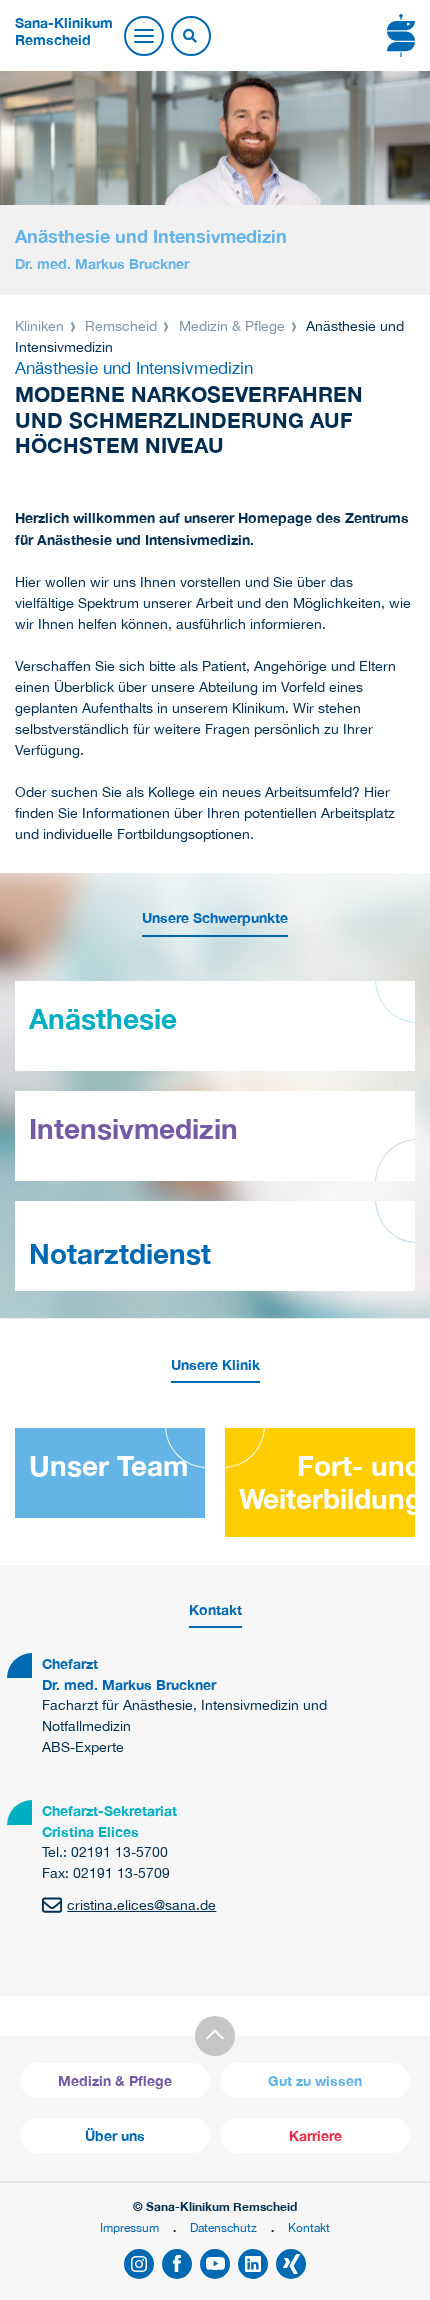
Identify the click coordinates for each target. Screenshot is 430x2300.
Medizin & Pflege (232, 326)
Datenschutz (223, 2227)
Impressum (129, 2227)
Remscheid (121, 326)
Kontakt (309, 2227)
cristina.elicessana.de (141, 1905)
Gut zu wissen (315, 2080)
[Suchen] (190, 37)
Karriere (315, 2135)
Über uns (115, 2135)
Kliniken (41, 326)
